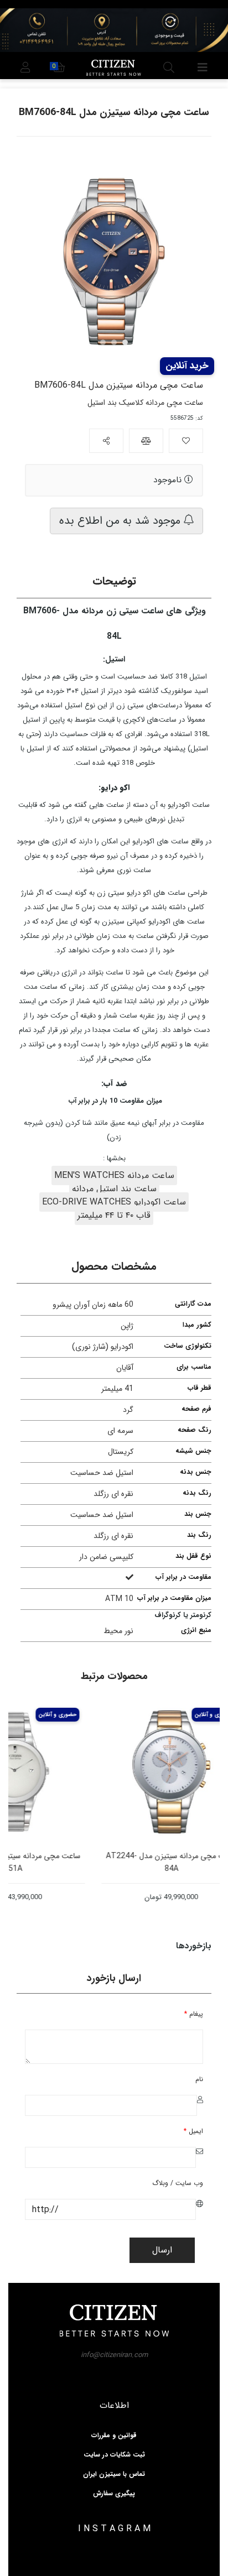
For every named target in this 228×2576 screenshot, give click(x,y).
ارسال (162, 2250)
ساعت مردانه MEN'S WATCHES (114, 1175)
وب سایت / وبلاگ (178, 2183)
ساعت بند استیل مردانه (114, 1189)
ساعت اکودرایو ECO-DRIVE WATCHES (114, 1202)
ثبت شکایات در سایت (114, 2455)
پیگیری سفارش (114, 2494)
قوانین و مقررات (114, 2436)
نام (199, 2079)
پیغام (194, 2014)
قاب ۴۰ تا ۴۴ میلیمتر (114, 1215)
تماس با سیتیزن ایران (114, 2474)
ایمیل (193, 2131)
